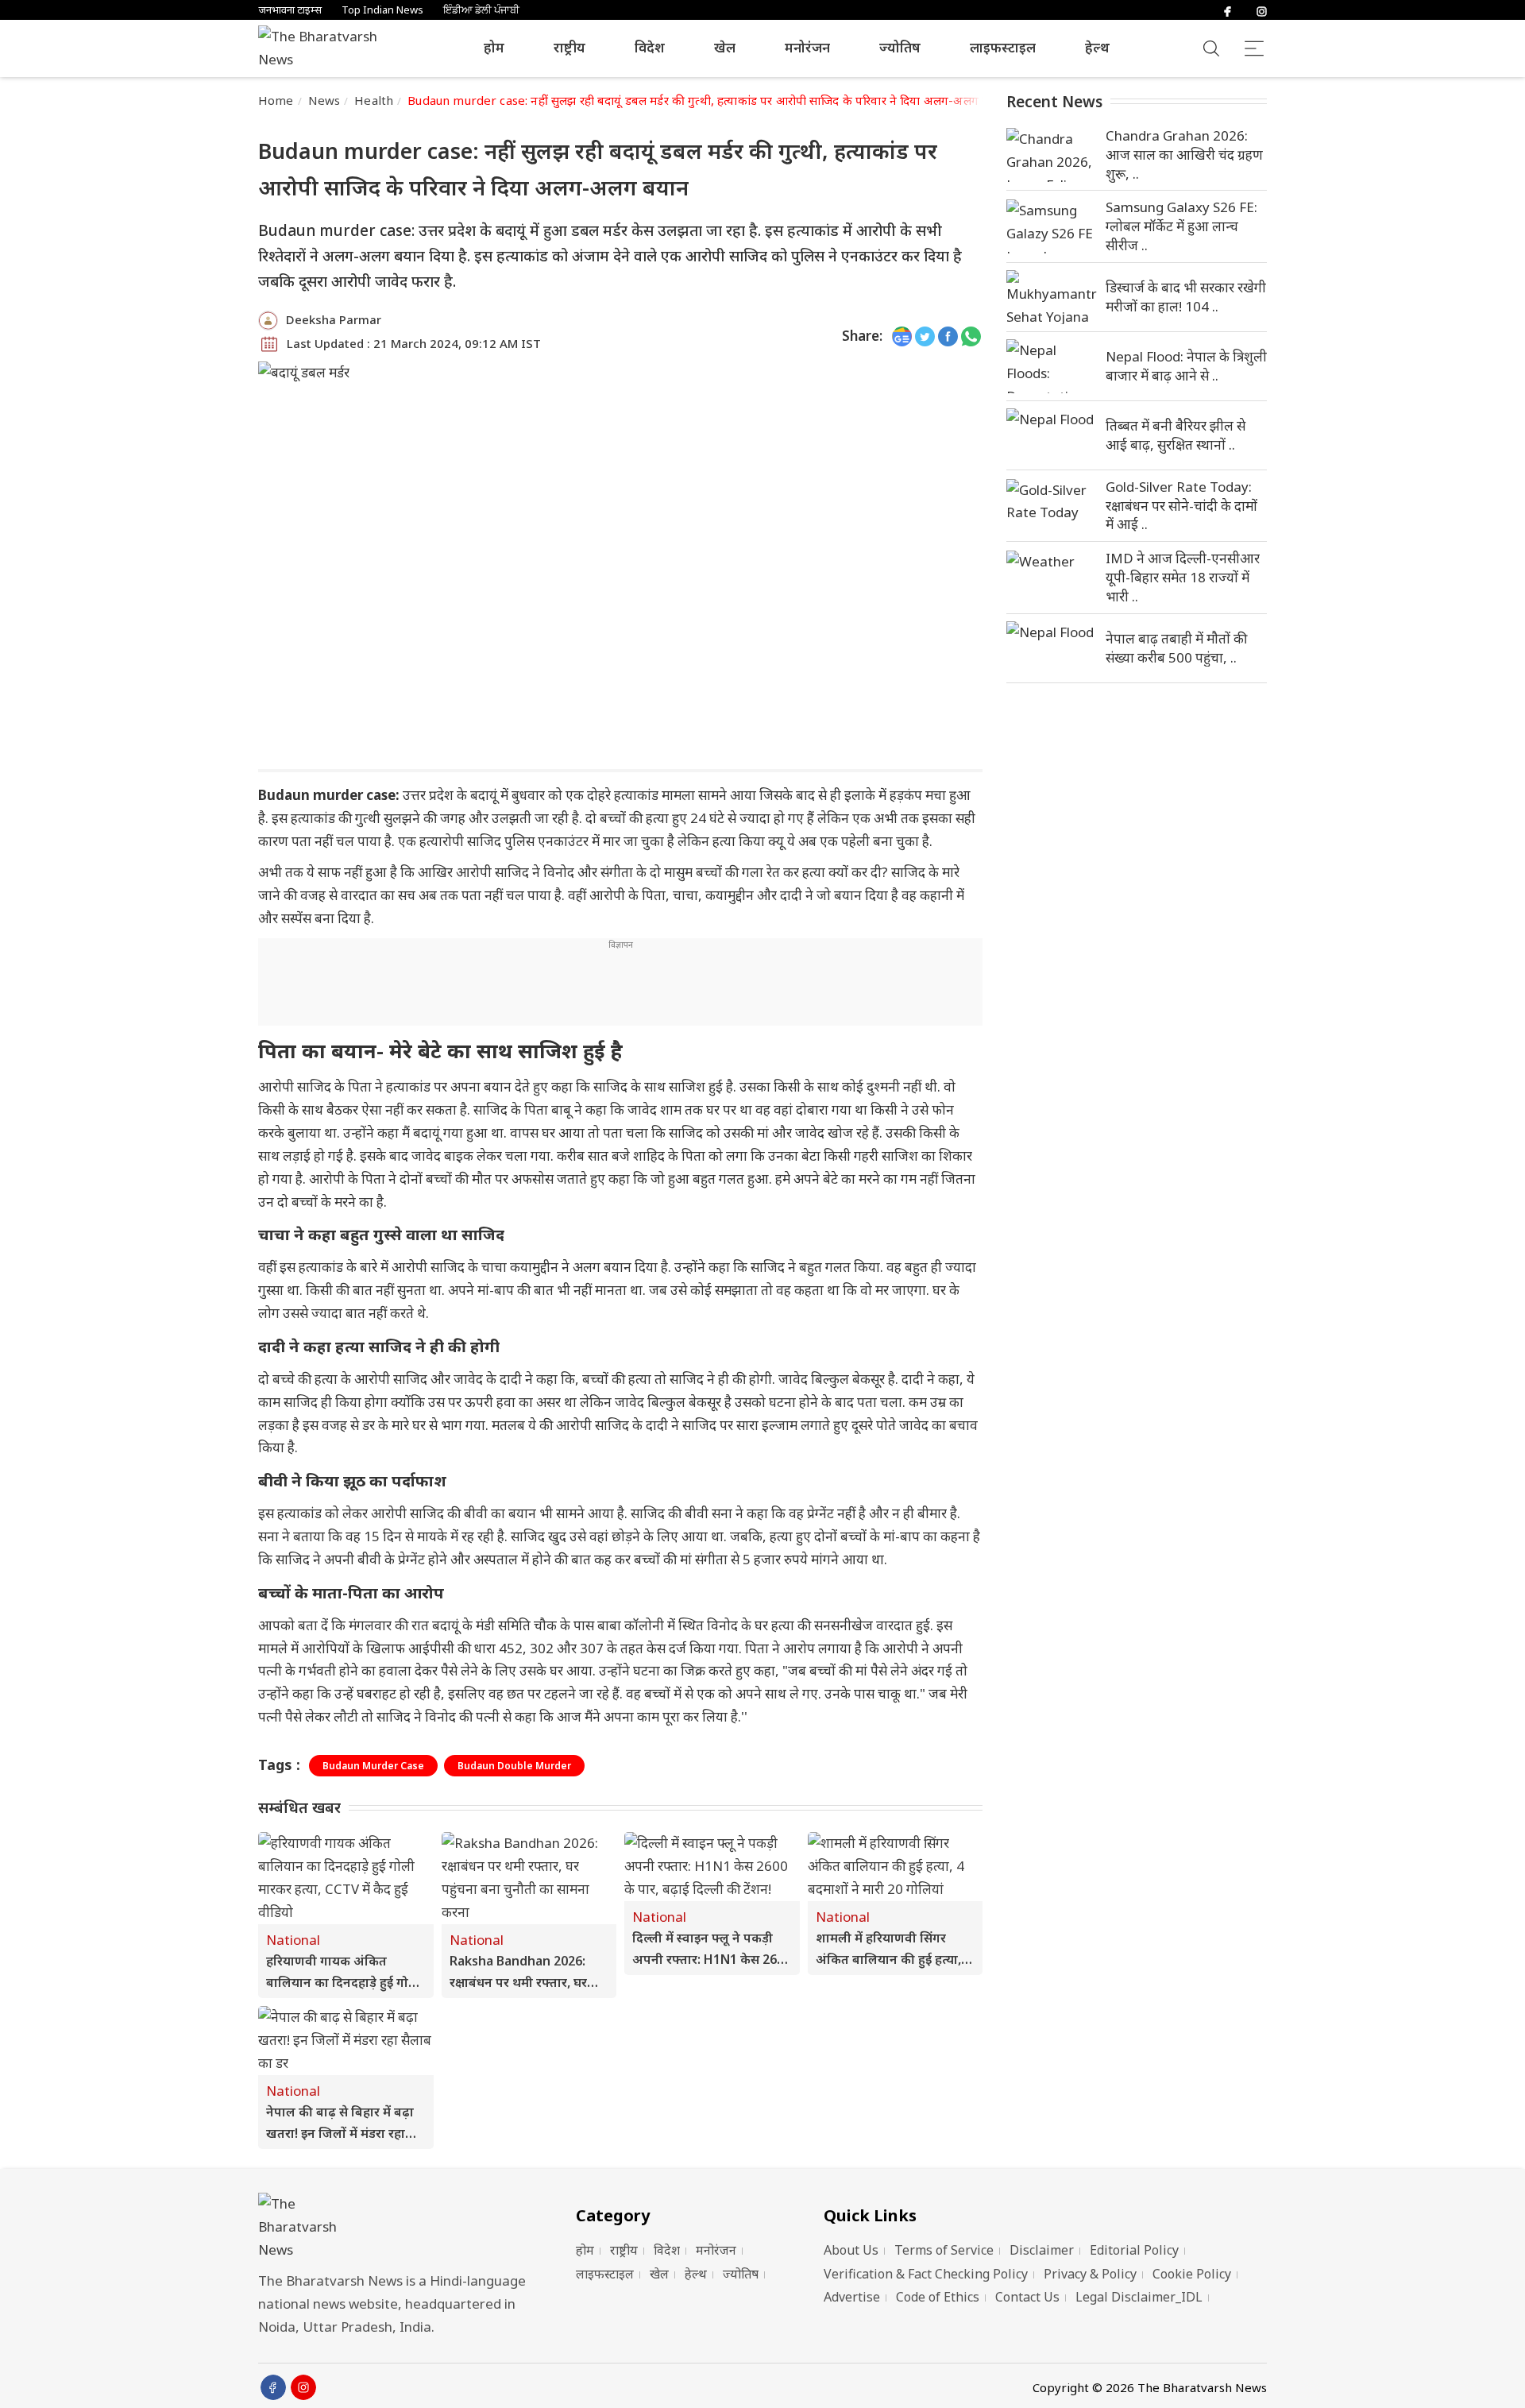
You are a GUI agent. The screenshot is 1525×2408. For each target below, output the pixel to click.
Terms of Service (944, 2250)
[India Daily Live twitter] (925, 336)
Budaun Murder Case (373, 1766)
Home (276, 100)
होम (494, 47)
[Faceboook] (273, 2387)
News (324, 100)
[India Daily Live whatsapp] (971, 336)
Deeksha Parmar (334, 319)
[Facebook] (1228, 10)
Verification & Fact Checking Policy (926, 2274)
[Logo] (397, 2227)
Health (374, 100)
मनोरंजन (807, 47)
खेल (725, 47)
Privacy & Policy (1090, 2274)
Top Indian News (382, 10)
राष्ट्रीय (569, 47)
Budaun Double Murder (514, 1766)
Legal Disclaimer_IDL (1139, 2297)
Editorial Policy (1134, 2250)
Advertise (852, 2297)
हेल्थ (1097, 47)
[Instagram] (1262, 10)
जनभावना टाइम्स (290, 10)
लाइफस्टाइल (1003, 47)
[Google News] (902, 336)
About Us (851, 2250)
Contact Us (1027, 2297)
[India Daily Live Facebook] (948, 336)
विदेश (650, 47)
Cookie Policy (1192, 2274)
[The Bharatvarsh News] (326, 48)
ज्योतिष (900, 47)
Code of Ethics (938, 2297)
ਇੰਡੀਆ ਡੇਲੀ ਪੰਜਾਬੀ (481, 10)
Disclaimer (1042, 2250)
